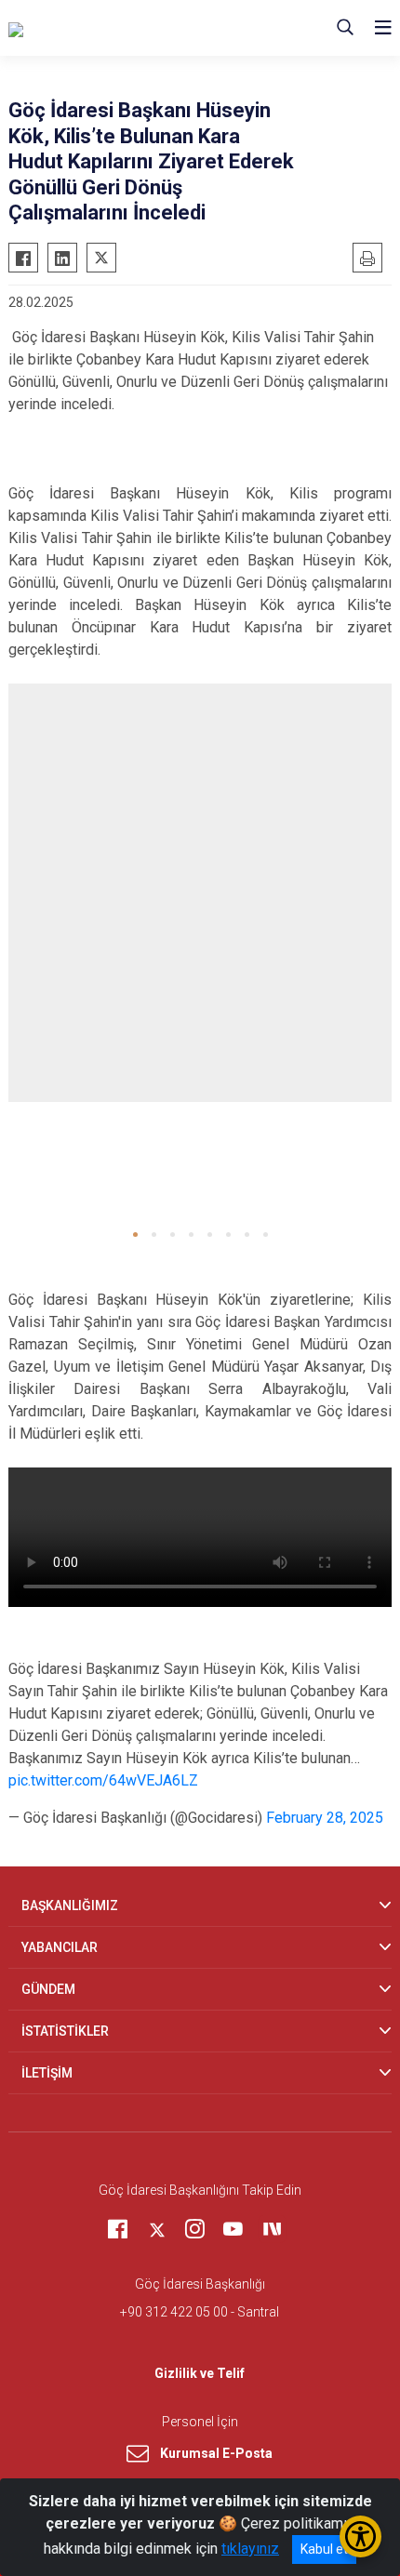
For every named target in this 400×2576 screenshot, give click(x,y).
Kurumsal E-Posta (216, 2453)
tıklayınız (250, 2549)
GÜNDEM (48, 1989)
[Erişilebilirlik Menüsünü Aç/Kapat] (360, 2536)
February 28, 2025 (325, 1818)
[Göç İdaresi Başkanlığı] (101, 28)
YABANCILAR (60, 1947)
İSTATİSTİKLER (65, 2031)
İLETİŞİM (47, 2073)
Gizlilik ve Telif (200, 2373)
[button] (135, 1235)
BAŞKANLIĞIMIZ (70, 1905)
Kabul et (324, 2549)
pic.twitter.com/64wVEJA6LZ (103, 1780)
